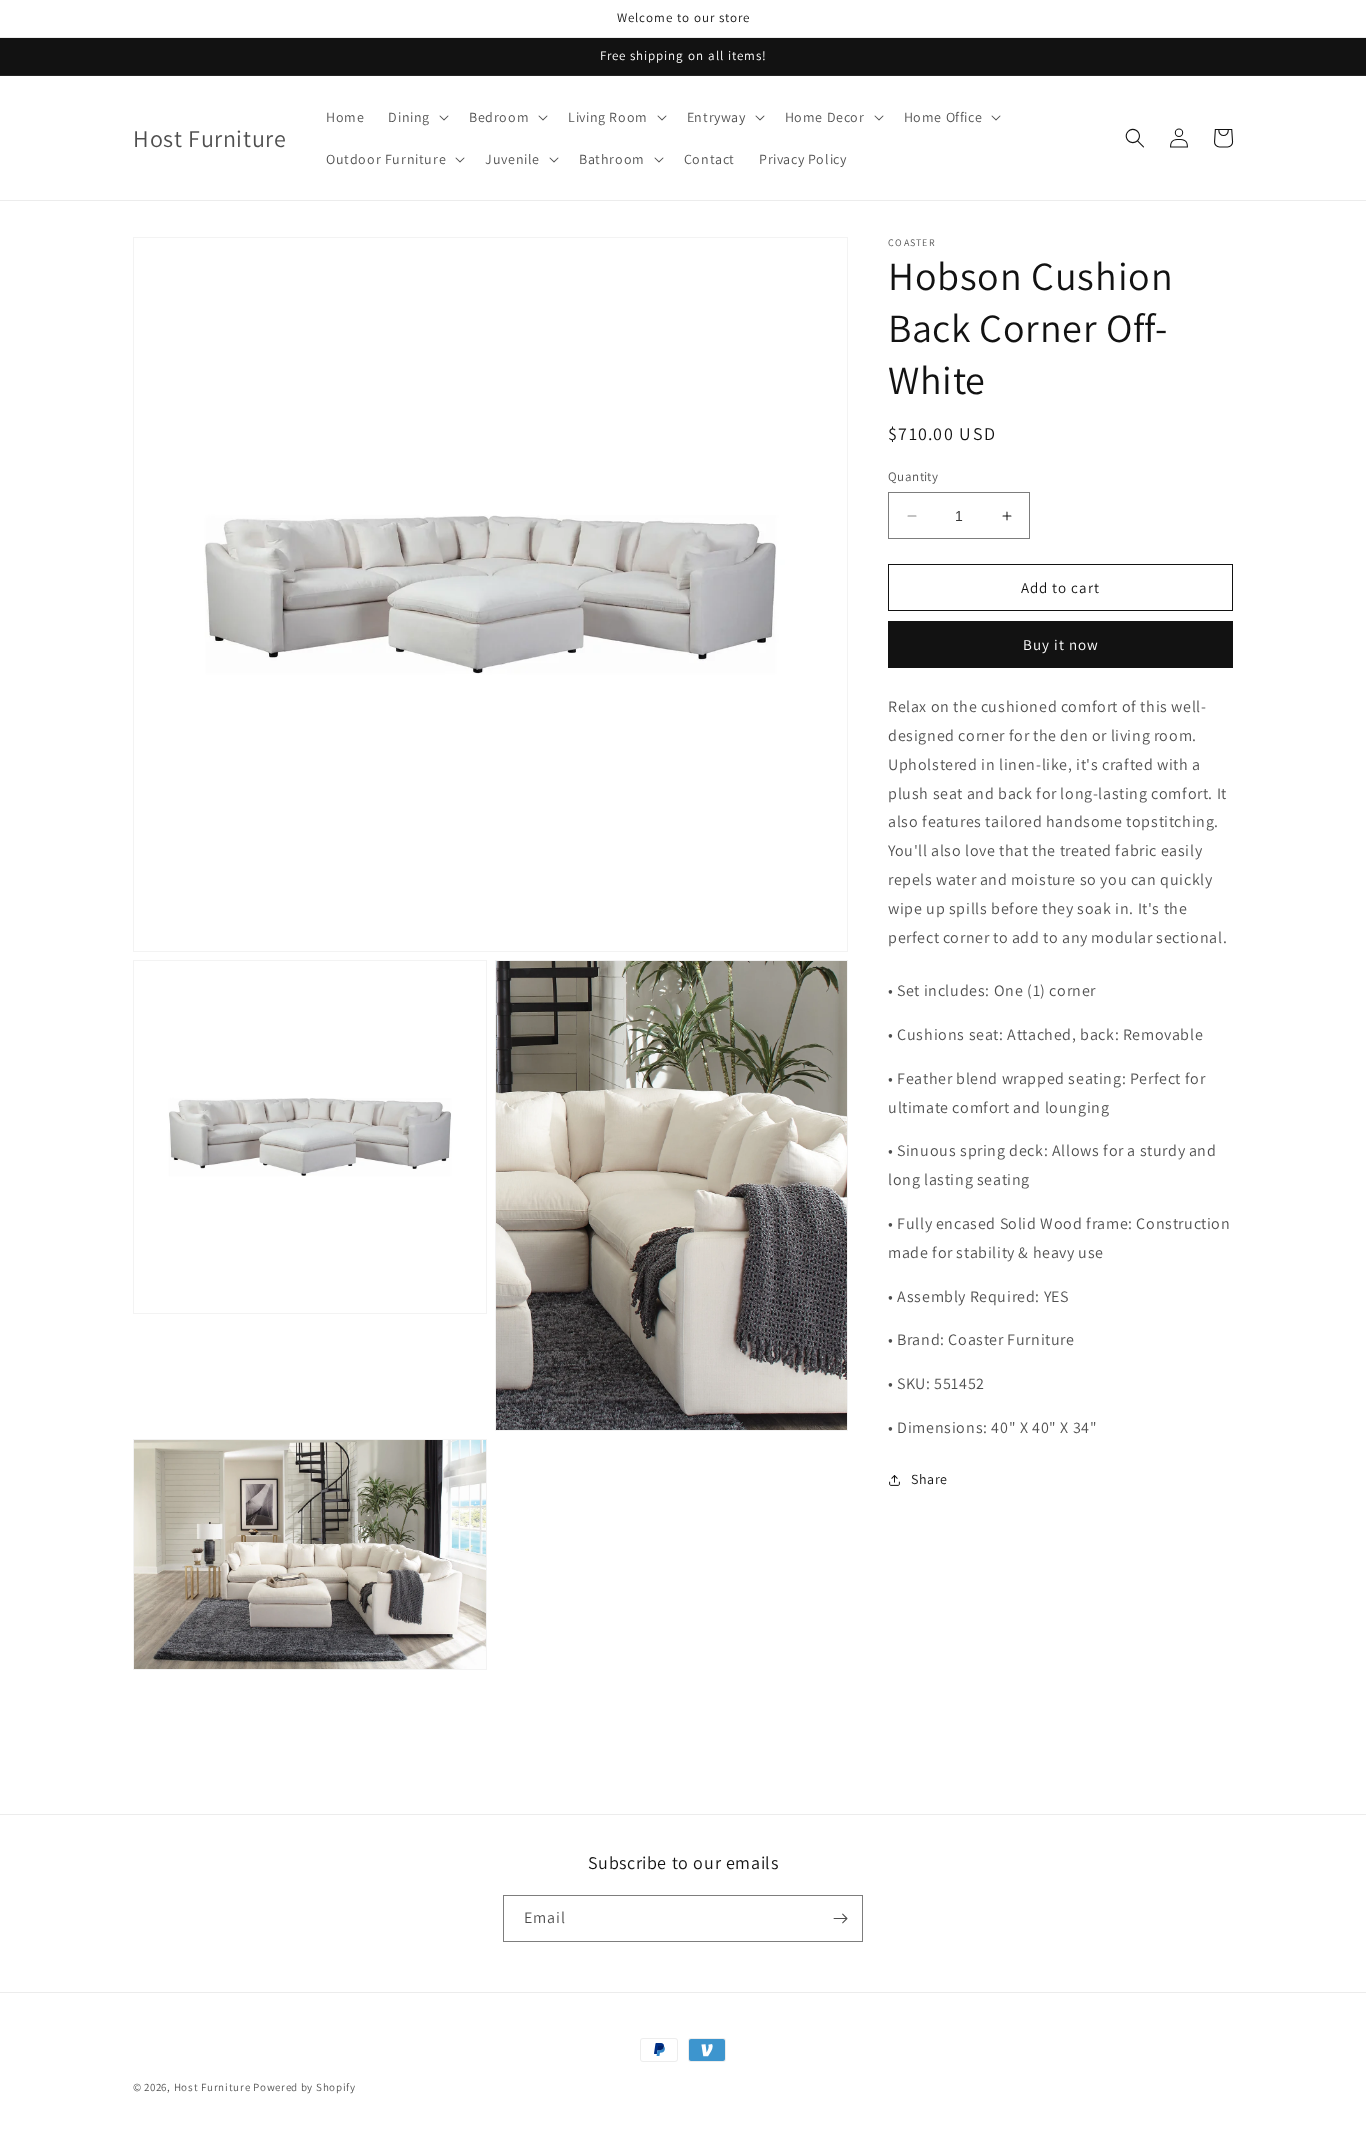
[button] (416, 117)
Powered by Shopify (304, 2087)
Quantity (913, 476)
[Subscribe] (840, 1918)
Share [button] (929, 1480)
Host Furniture (212, 2087)
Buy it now (1061, 645)
